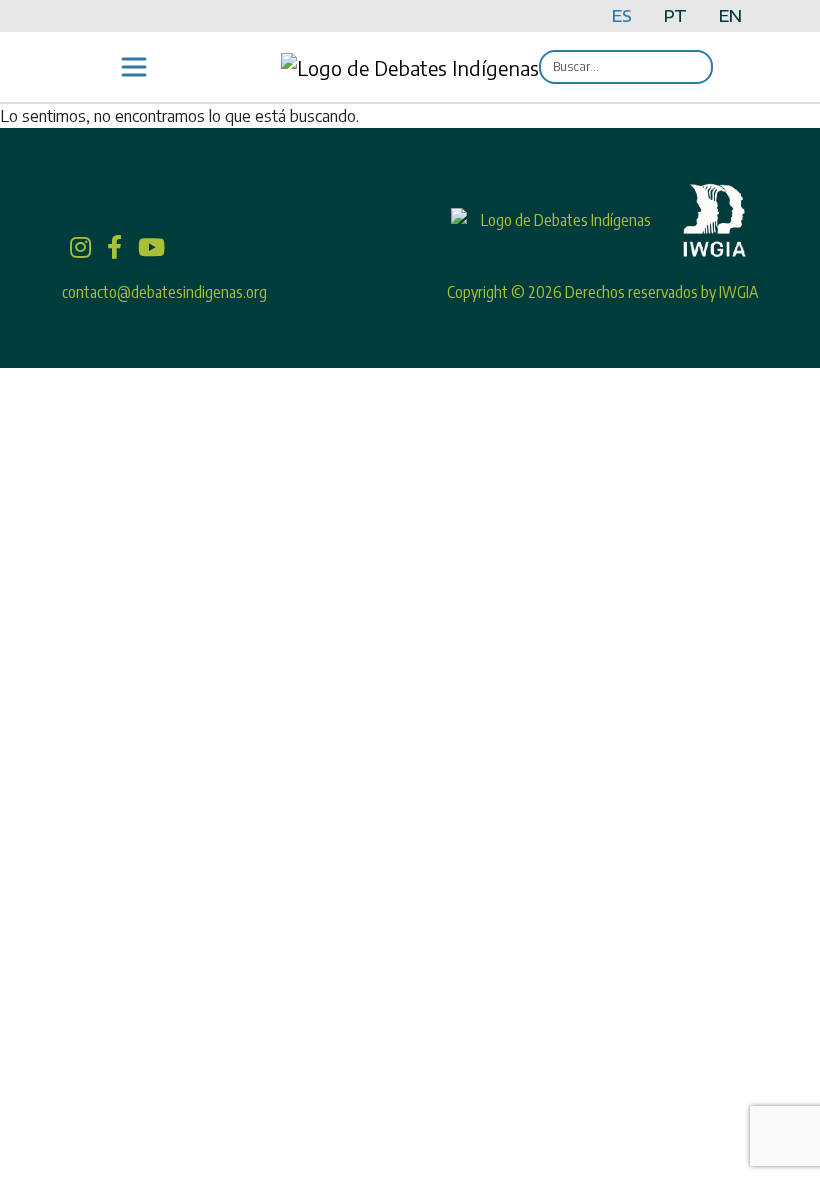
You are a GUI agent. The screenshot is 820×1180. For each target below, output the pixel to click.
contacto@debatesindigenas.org (164, 292)
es (622, 16)
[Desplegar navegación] (134, 67)
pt (675, 16)
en (730, 16)
